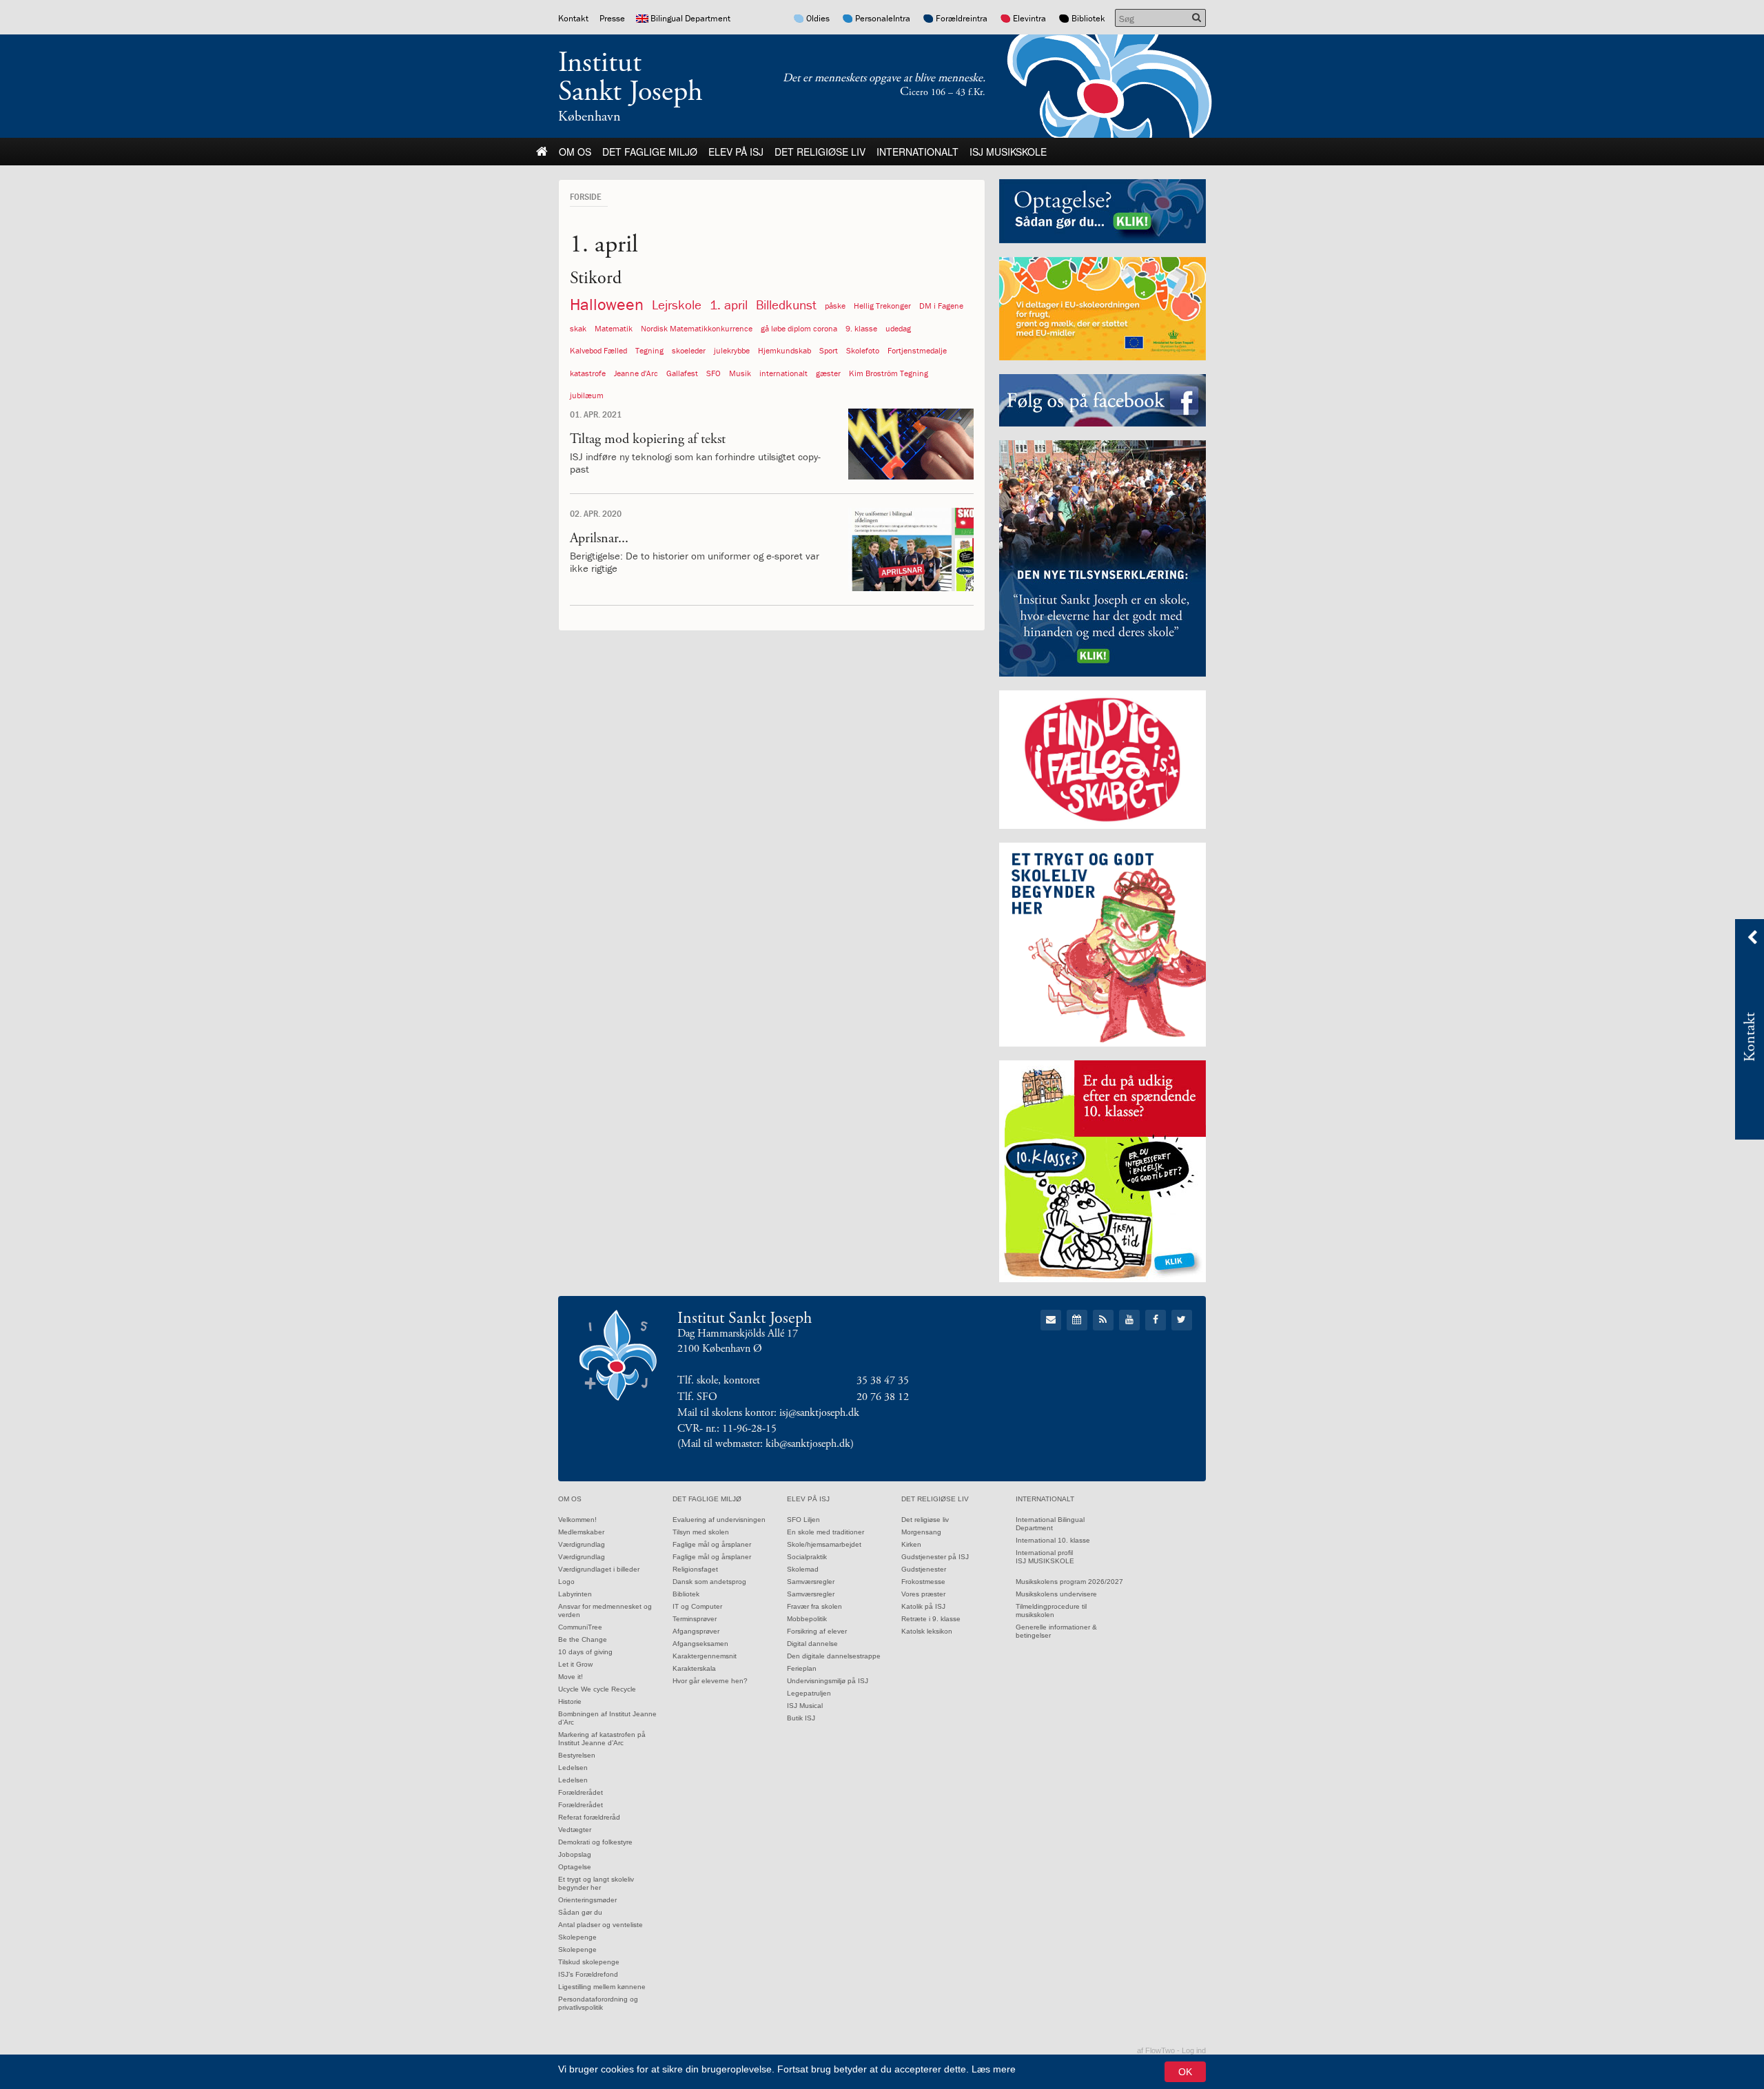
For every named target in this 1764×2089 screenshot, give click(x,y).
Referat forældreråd (589, 1817)
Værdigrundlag (582, 1544)
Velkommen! (577, 1520)
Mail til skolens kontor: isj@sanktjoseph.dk (768, 1413)
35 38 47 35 (883, 1380)
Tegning (649, 350)
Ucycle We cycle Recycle (597, 1689)
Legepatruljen (809, 1693)
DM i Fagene (941, 306)
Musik (740, 373)
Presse (612, 18)
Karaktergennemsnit (705, 1656)
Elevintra (1029, 18)
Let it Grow (575, 1664)
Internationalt (917, 152)
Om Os (575, 152)
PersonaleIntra (883, 18)
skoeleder (689, 350)
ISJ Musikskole (1008, 152)
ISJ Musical (805, 1706)
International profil (1044, 1553)
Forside (585, 196)
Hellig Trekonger (882, 306)
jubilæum (587, 395)
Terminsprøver (695, 1619)
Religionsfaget (695, 1569)
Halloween (607, 304)
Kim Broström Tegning (889, 373)
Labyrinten (575, 1594)
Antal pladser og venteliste (601, 1925)
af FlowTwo (1156, 2050)
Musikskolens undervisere (1056, 1594)
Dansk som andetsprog (709, 1582)
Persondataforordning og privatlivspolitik (598, 2003)
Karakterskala (694, 1668)
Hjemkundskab (784, 350)
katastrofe (588, 373)
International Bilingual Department (1050, 1524)
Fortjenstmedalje (917, 350)
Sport (829, 350)
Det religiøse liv (820, 152)
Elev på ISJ (736, 152)
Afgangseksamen (700, 1644)
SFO (714, 373)
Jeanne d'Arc (636, 373)
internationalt (783, 373)
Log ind (1194, 2050)
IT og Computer (697, 1606)
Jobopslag (575, 1854)
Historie (570, 1701)
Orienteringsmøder (587, 1900)
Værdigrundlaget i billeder (599, 1569)
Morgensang (921, 1532)
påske (835, 306)
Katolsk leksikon (927, 1631)
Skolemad (803, 1569)
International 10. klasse (1053, 1540)
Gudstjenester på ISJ (935, 1557)
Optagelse (575, 1867)
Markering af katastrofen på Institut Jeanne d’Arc (602, 1739)
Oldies (818, 18)
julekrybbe (732, 350)
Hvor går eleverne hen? (710, 1681)
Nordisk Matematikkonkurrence (697, 328)
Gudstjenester (924, 1569)
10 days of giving (585, 1652)
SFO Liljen (803, 1520)
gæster (828, 373)
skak (578, 328)
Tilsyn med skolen (701, 1532)
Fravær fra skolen (814, 1606)
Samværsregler (811, 1582)
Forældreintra (962, 18)
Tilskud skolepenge (589, 1962)
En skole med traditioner (825, 1532)
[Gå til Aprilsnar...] (911, 549)
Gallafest (682, 373)
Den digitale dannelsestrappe (834, 1656)
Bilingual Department (690, 18)
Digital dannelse (812, 1644)
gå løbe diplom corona (799, 328)
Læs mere (994, 2069)
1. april (729, 305)
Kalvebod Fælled (598, 350)
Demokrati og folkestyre (595, 1842)
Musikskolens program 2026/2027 (1069, 1582)
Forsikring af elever (817, 1631)
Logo (566, 1582)
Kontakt (573, 18)
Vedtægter (575, 1830)
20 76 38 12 (883, 1397)
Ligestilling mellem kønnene (602, 1987)
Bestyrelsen (577, 1755)
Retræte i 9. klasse (931, 1619)
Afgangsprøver (696, 1631)
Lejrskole (677, 305)
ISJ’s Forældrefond (588, 1974)
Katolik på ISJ (923, 1606)
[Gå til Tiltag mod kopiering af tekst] (911, 444)
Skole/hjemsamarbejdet (824, 1544)
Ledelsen (573, 1768)
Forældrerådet (581, 1792)
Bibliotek (1088, 18)
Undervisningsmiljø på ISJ (828, 1681)
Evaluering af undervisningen (719, 1520)
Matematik (614, 328)
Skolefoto (863, 350)
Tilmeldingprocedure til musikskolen (1051, 1611)
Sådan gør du (580, 1912)
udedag (898, 328)
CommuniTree (580, 1627)
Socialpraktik (807, 1557)
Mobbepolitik (807, 1619)
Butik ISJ (801, 1718)
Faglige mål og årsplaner (712, 1544)
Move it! (571, 1677)
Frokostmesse (923, 1582)
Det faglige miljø (650, 152)
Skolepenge (577, 1937)
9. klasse (861, 328)
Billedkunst (786, 305)
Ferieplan (802, 1668)
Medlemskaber (581, 1532)
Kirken (911, 1544)
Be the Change (583, 1639)
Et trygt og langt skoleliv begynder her (596, 1883)
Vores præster (923, 1594)
